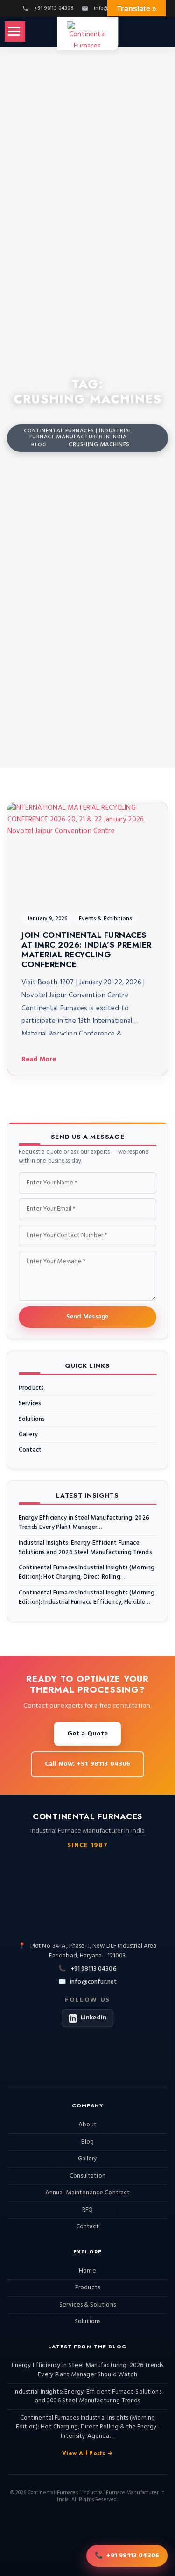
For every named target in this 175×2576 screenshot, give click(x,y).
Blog (88, 2142)
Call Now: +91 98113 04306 (88, 1764)
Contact (30, 1450)
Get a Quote (88, 1734)
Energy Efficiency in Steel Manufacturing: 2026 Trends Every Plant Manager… (84, 1523)
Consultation (87, 2176)
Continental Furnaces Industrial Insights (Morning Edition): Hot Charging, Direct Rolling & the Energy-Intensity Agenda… (87, 2427)
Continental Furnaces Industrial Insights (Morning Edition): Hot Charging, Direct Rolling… (87, 1573)
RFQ (87, 2210)
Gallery (28, 1435)
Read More (39, 1059)
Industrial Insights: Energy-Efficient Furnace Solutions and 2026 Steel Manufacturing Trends (85, 1548)
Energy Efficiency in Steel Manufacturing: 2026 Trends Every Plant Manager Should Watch (87, 2370)
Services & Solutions (87, 2305)
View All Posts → (87, 2453)
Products (31, 1388)
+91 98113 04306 (94, 1969)
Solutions (32, 1419)
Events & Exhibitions (105, 919)
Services (30, 1404)
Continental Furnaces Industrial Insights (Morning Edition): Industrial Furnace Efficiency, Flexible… (87, 1598)
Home (87, 2271)
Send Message (87, 1317)
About (87, 2125)
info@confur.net (93, 1982)
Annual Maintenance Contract (88, 2193)
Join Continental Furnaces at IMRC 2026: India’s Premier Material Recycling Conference (87, 950)
